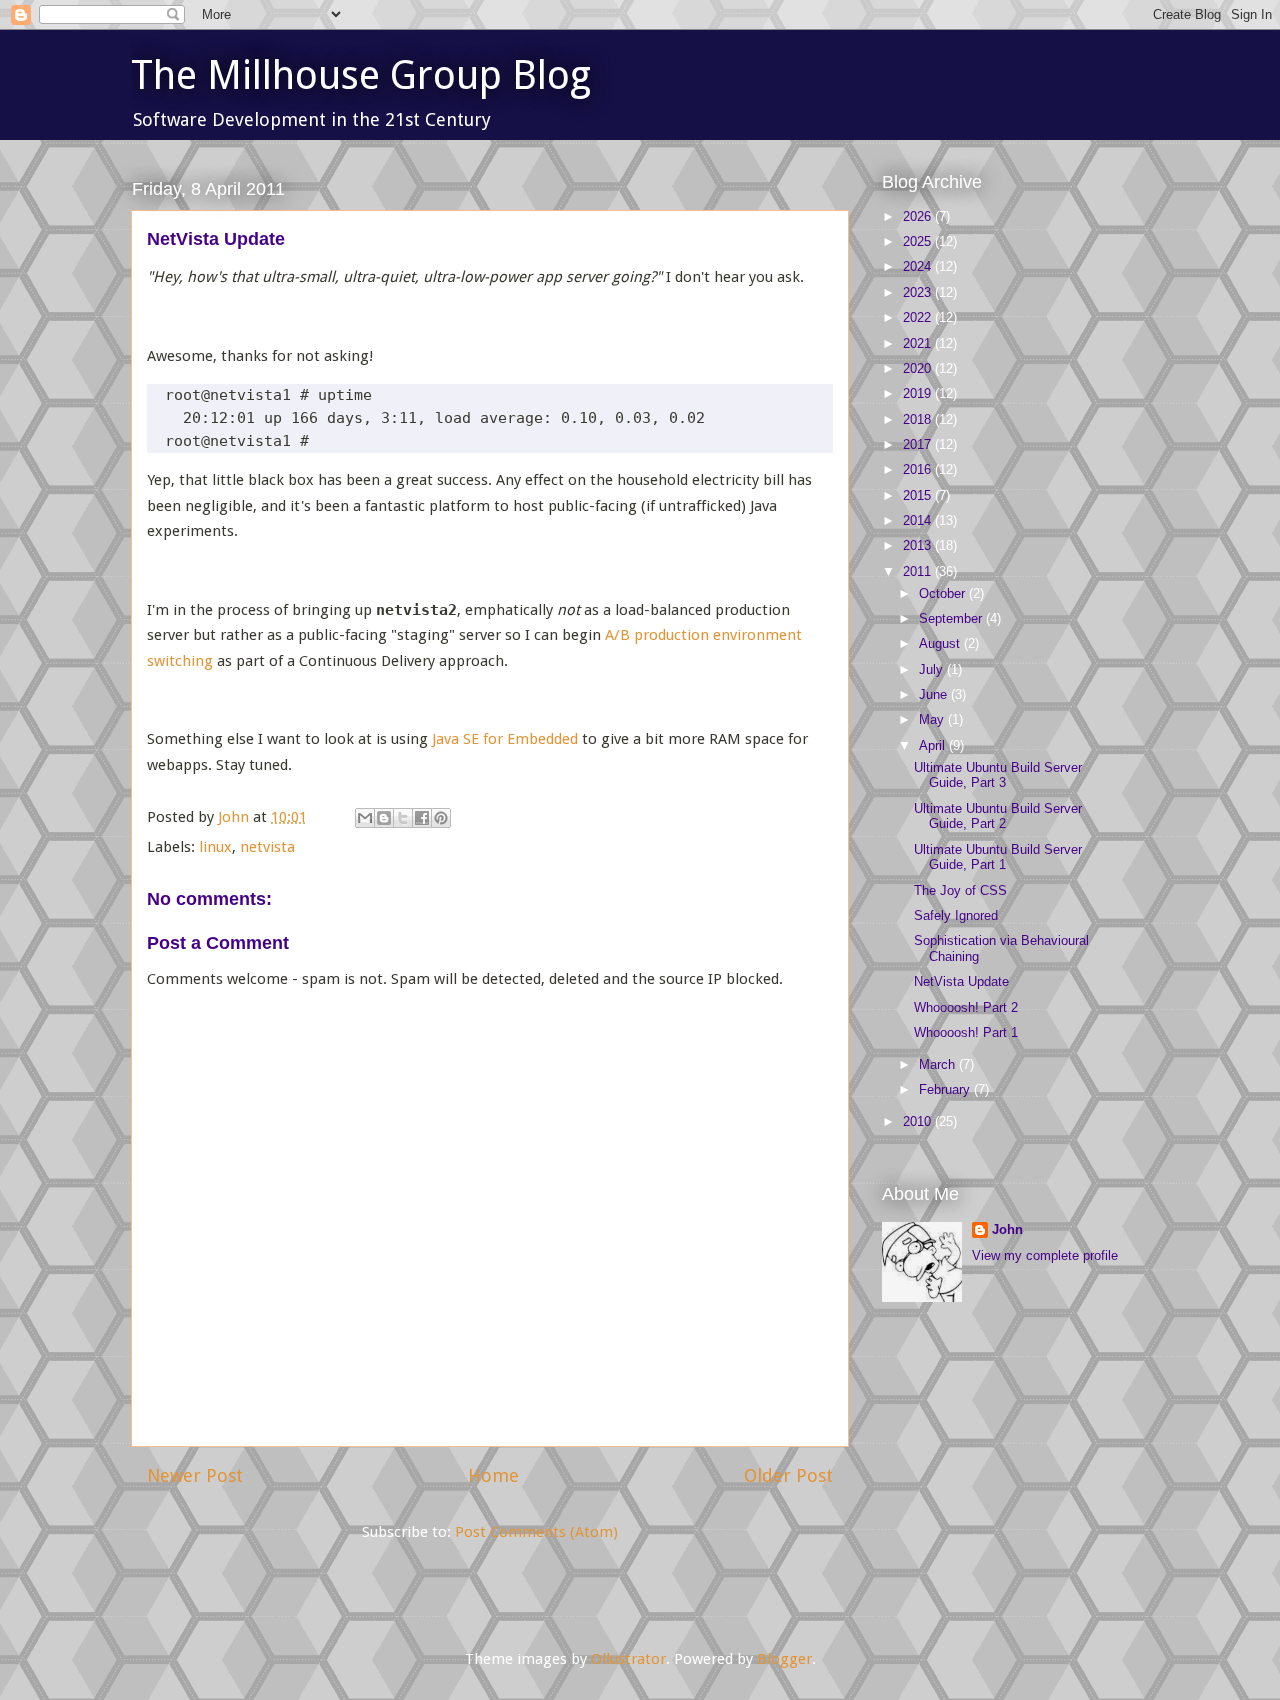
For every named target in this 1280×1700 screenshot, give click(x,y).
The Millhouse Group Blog (361, 75)
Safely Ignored (956, 915)
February (946, 1089)
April (934, 745)
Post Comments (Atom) (536, 1532)
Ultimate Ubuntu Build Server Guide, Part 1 (998, 857)
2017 (919, 444)
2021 (919, 343)
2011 (919, 571)
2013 (919, 545)
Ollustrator (628, 1659)
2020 (919, 368)
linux (215, 847)
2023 (919, 292)
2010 (919, 1121)
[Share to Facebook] (422, 818)
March (939, 1064)
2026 (919, 216)
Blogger (784, 1659)
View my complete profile (1045, 1255)
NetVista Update (961, 981)
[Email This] (365, 818)
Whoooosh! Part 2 (966, 1007)
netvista (267, 847)
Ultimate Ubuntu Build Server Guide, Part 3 (998, 775)
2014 (919, 520)
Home (493, 1475)
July (933, 669)
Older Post (788, 1475)
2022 (919, 317)
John (1007, 1229)
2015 (919, 495)
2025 (919, 241)
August (941, 643)
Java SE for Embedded (505, 739)
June (935, 694)
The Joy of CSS (960, 890)
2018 (919, 419)
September (952, 618)
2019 (919, 393)
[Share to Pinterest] (441, 818)
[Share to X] (403, 818)
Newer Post (195, 1475)
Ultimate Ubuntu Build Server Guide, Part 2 (998, 816)
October (944, 593)
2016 (919, 469)
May (933, 719)
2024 (919, 266)
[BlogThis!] (384, 818)
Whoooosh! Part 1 (966, 1032)
